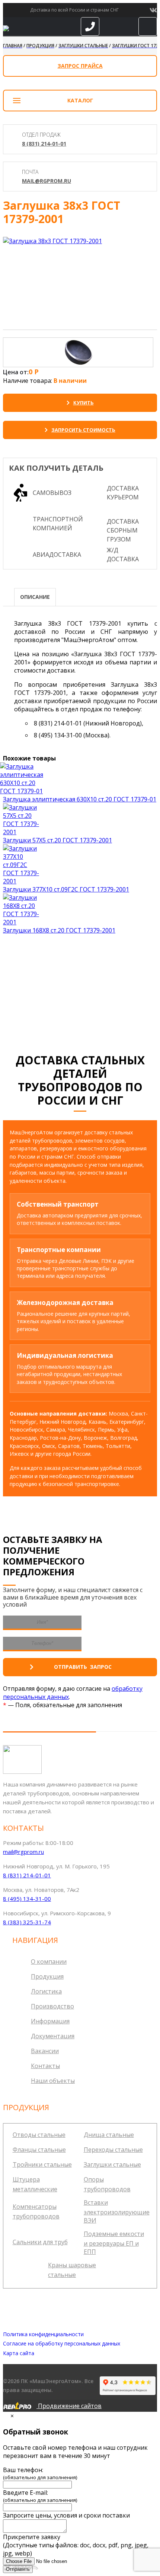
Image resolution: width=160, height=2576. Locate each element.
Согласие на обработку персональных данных (62, 2343)
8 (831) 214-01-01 (44, 144)
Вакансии (45, 2051)
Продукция (47, 1976)
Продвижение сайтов (69, 2406)
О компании (49, 1962)
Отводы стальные (39, 2135)
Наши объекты (53, 2081)
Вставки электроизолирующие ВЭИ (117, 2211)
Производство (52, 2006)
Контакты (45, 2066)
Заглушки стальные (112, 2164)
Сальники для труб (40, 2242)
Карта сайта (19, 2353)
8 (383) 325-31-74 (27, 1922)
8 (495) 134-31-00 (27, 1899)
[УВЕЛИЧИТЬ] (52, 241)
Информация (50, 2021)
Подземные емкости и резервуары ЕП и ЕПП (114, 2243)
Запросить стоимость (83, 430)
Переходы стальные (113, 2150)
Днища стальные (109, 2135)
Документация (53, 2036)
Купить (84, 403)
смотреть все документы (83, 1000)
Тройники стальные (42, 2164)
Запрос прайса (80, 66)
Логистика (46, 1991)
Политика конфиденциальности (43, 2334)
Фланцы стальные (39, 2150)
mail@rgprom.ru (47, 181)
